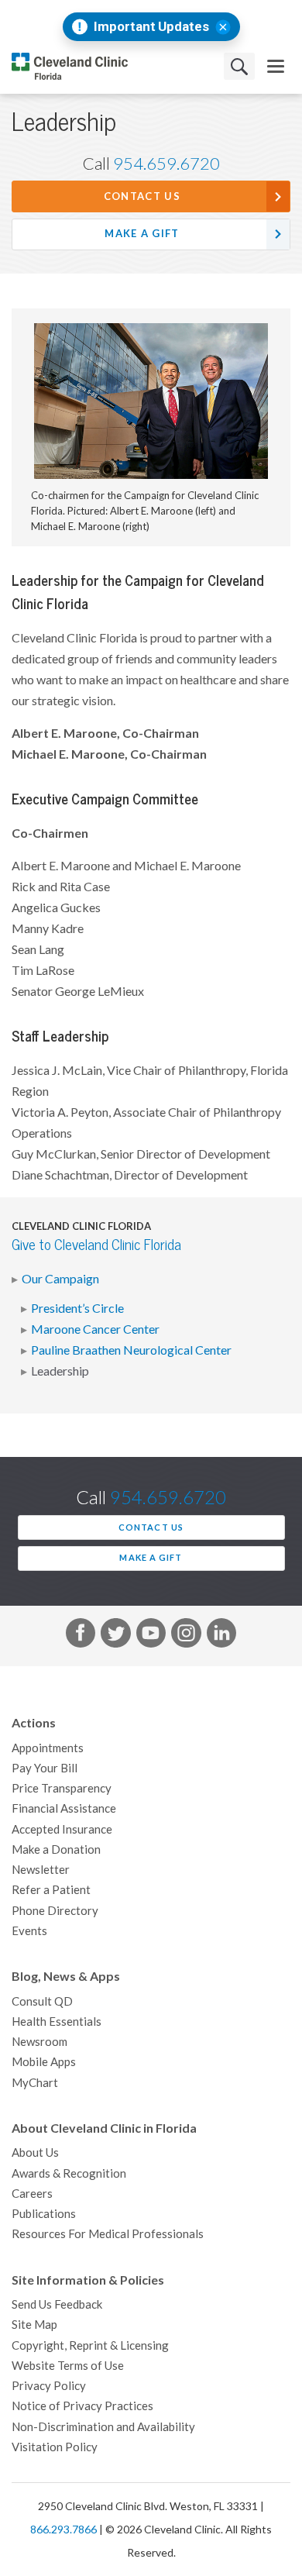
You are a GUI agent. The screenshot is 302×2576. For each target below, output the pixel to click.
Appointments (48, 1748)
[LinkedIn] (221, 1636)
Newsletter (41, 1870)
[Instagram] (186, 1636)
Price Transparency (62, 1788)
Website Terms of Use (68, 2366)
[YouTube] (151, 1636)
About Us (35, 2152)
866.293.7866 (63, 2530)
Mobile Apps (44, 2062)
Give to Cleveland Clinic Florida (96, 1245)
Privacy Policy (49, 2386)
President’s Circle (77, 1308)
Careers (32, 2194)
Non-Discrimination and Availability (103, 2427)
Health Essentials (57, 2022)
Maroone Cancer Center (95, 1329)
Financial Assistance (64, 1808)
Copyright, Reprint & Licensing (90, 2345)
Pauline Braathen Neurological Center (131, 1350)
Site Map (34, 2325)
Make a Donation (56, 1849)
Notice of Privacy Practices (82, 2406)
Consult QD (42, 2001)
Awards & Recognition (69, 2173)
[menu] (276, 66)
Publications (44, 2214)
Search (239, 66)
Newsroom (39, 2042)
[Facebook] (81, 1636)
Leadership (60, 1371)
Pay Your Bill (45, 1768)
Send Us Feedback (57, 2304)
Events (29, 1931)
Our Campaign (60, 1279)
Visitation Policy (55, 2447)
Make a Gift (142, 234)
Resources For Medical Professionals (108, 2234)
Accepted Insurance (62, 1829)
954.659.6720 (166, 164)
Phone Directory (55, 1911)
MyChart (35, 2083)
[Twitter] (115, 1636)
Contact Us (142, 196)
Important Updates (151, 27)
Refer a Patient (51, 1890)
